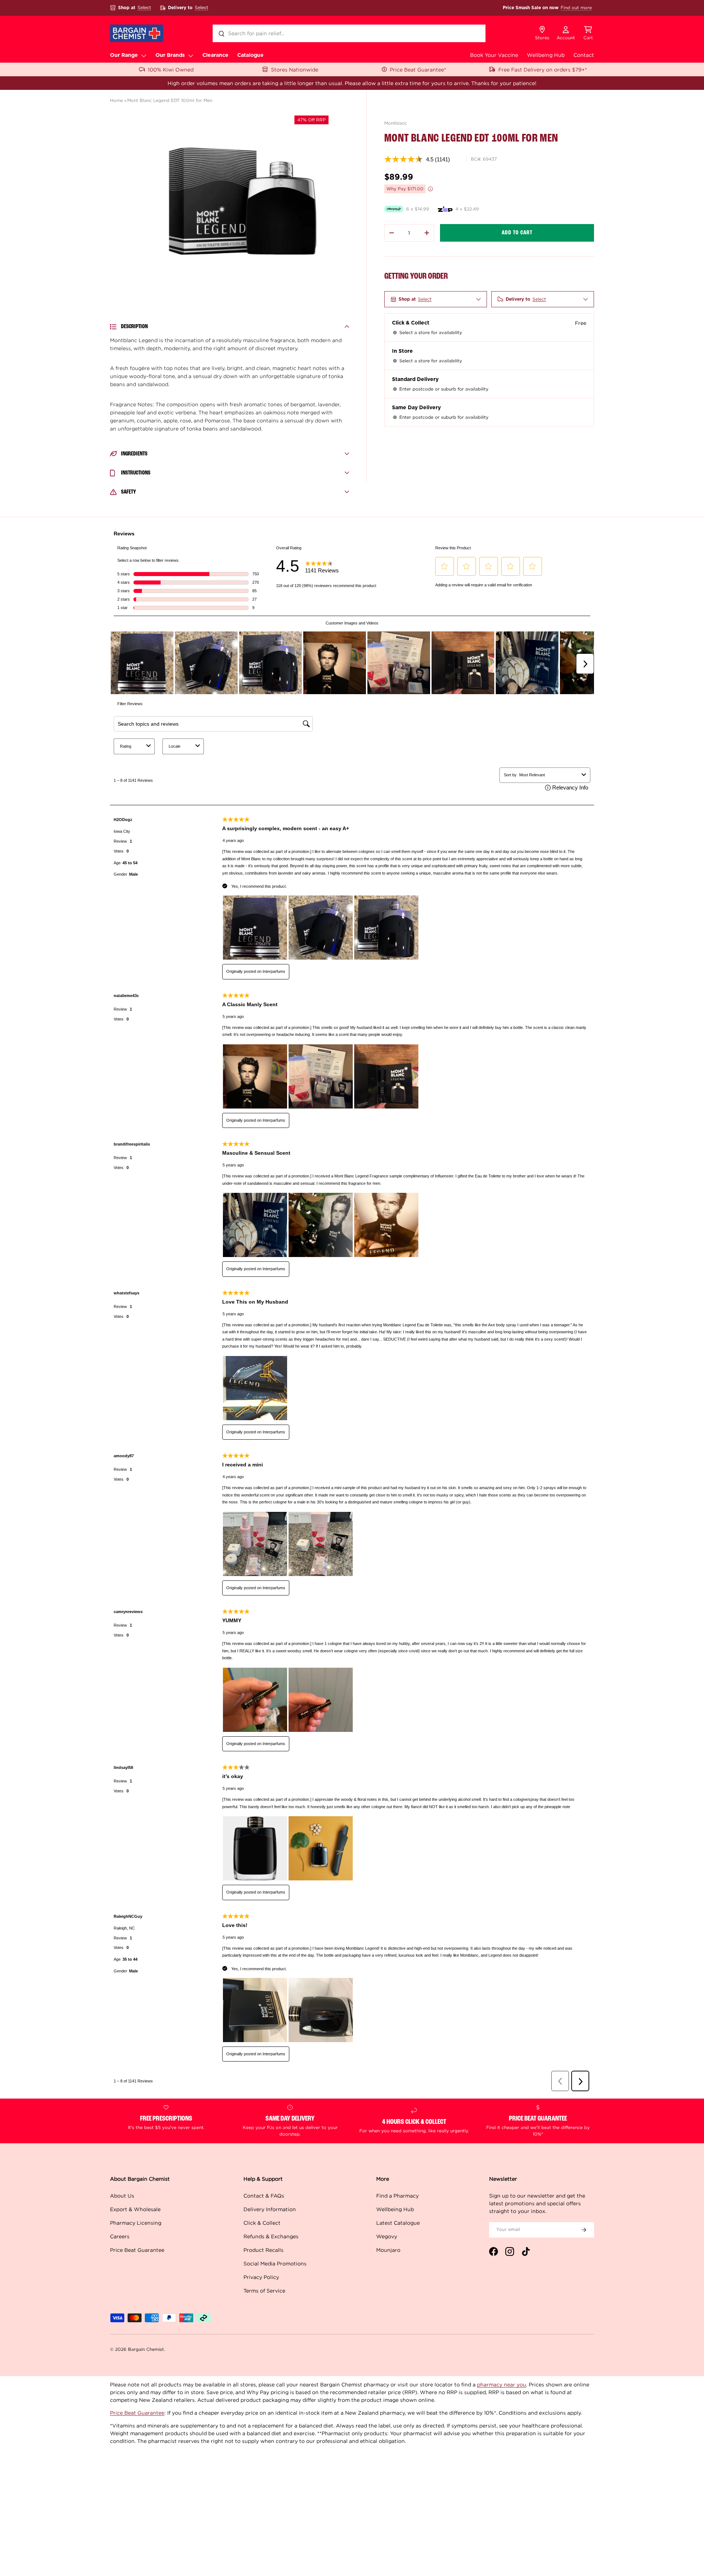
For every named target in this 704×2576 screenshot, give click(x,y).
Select (144, 8)
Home (116, 100)
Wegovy (387, 2236)
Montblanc (396, 123)
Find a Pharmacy (397, 2196)
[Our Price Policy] (430, 189)
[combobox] (349, 33)
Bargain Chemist (146, 2349)
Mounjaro (388, 2250)
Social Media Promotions (275, 2263)
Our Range (124, 55)
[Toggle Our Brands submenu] (191, 55)
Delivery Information (270, 2209)
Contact (584, 55)
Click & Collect (262, 2223)
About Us (122, 2196)
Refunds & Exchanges (271, 2236)
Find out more (576, 8)
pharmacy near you (502, 2384)
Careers (120, 2236)
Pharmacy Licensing (136, 2223)
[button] (588, 33)
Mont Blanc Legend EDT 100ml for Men (170, 100)
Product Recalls (263, 2250)
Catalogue (250, 55)
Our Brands (170, 55)
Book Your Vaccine (494, 55)
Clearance (215, 55)
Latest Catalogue (398, 2223)
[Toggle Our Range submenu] (144, 55)
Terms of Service (264, 2291)
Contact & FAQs (264, 2196)
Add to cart (517, 233)
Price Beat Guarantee (137, 2250)
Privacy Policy (261, 2277)
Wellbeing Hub (546, 55)
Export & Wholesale (135, 2209)
